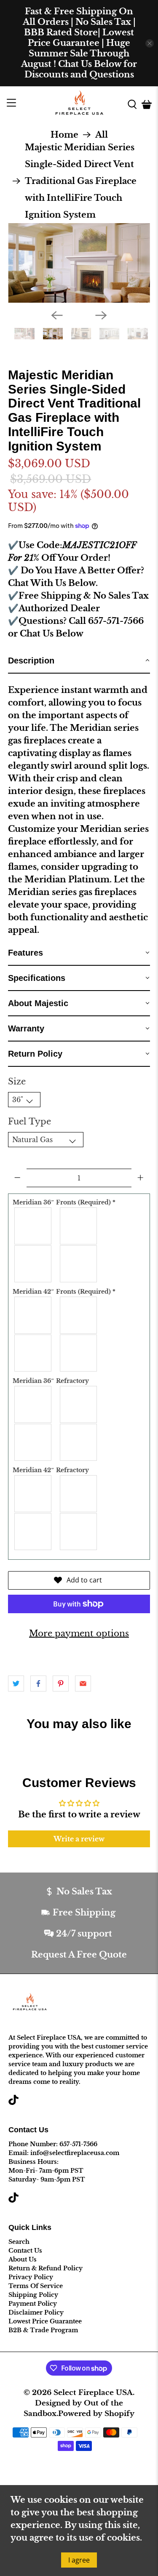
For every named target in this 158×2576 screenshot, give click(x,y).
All (102, 135)
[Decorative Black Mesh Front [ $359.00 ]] (79, 1353)
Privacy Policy (31, 2277)
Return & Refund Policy (46, 2268)
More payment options (79, 1633)
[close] (150, 43)
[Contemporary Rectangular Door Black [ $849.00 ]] (33, 1226)
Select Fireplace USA (93, 2392)
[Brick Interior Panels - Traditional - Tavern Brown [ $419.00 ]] (79, 1404)
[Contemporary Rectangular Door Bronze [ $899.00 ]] (79, 1226)
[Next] (101, 315)
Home (64, 135)
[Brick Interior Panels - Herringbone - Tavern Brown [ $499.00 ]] (33, 1532)
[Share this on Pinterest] (61, 1684)
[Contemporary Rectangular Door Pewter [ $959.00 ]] (33, 1353)
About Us (23, 2259)
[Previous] (57, 315)
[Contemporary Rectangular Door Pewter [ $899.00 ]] (33, 1264)
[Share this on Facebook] (38, 1684)
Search (19, 2242)
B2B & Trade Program (43, 2330)
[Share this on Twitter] (16, 1684)
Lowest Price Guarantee (45, 2321)
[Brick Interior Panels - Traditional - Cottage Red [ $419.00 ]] (33, 1404)
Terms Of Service (36, 2286)
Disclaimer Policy (36, 2312)
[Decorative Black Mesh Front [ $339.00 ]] (79, 1264)
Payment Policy (33, 2304)
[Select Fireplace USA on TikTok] (13, 2103)
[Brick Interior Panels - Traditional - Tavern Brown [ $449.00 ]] (79, 1494)
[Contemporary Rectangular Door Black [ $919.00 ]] (33, 1315)
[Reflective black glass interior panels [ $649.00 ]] (79, 1442)
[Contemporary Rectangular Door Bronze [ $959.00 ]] (79, 1315)
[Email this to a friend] (83, 1684)
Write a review (79, 1839)
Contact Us (25, 2251)
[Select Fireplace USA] (79, 104)
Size (17, 1082)
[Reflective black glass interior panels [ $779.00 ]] (79, 1532)
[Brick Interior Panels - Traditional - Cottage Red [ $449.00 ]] (33, 1494)
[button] (79, 661)
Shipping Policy (33, 2295)
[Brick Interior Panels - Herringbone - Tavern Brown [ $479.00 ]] (33, 1442)
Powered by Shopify (96, 2414)
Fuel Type (29, 1122)
